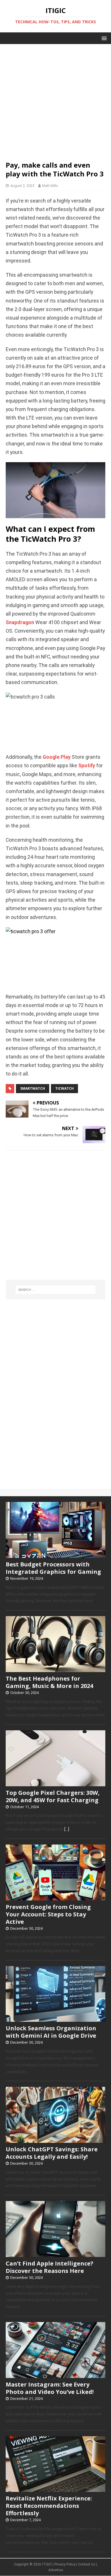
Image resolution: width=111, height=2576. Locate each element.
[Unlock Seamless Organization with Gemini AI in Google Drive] (55, 2019)
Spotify (87, 766)
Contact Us (87, 2564)
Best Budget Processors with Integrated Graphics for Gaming (53, 1568)
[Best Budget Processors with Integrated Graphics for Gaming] (55, 1555)
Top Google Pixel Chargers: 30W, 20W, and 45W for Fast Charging (53, 1796)
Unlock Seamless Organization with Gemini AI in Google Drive (51, 2032)
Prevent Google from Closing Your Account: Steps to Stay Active (48, 1914)
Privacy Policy (65, 2564)
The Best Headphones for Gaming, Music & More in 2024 (49, 1682)
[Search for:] (56, 1290)
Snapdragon (20, 622)
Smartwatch (33, 1088)
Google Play (57, 757)
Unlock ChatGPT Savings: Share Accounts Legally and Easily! (52, 2153)
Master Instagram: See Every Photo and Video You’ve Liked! (50, 2388)
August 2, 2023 (22, 186)
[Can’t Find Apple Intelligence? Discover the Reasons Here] (55, 2254)
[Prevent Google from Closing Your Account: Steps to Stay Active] (55, 1897)
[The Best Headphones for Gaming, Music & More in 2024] (55, 1669)
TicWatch (64, 1088)
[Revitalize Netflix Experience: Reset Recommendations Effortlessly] (55, 2489)
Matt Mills (50, 186)
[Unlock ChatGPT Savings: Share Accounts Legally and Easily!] (55, 2140)
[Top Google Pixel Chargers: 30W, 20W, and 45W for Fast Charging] (55, 1783)
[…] (67, 1829)
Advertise (56, 2570)
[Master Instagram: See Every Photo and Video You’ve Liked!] (55, 2375)
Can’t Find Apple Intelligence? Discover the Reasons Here (50, 2267)
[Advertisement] (55, 99)
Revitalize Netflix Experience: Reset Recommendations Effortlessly (49, 2506)
